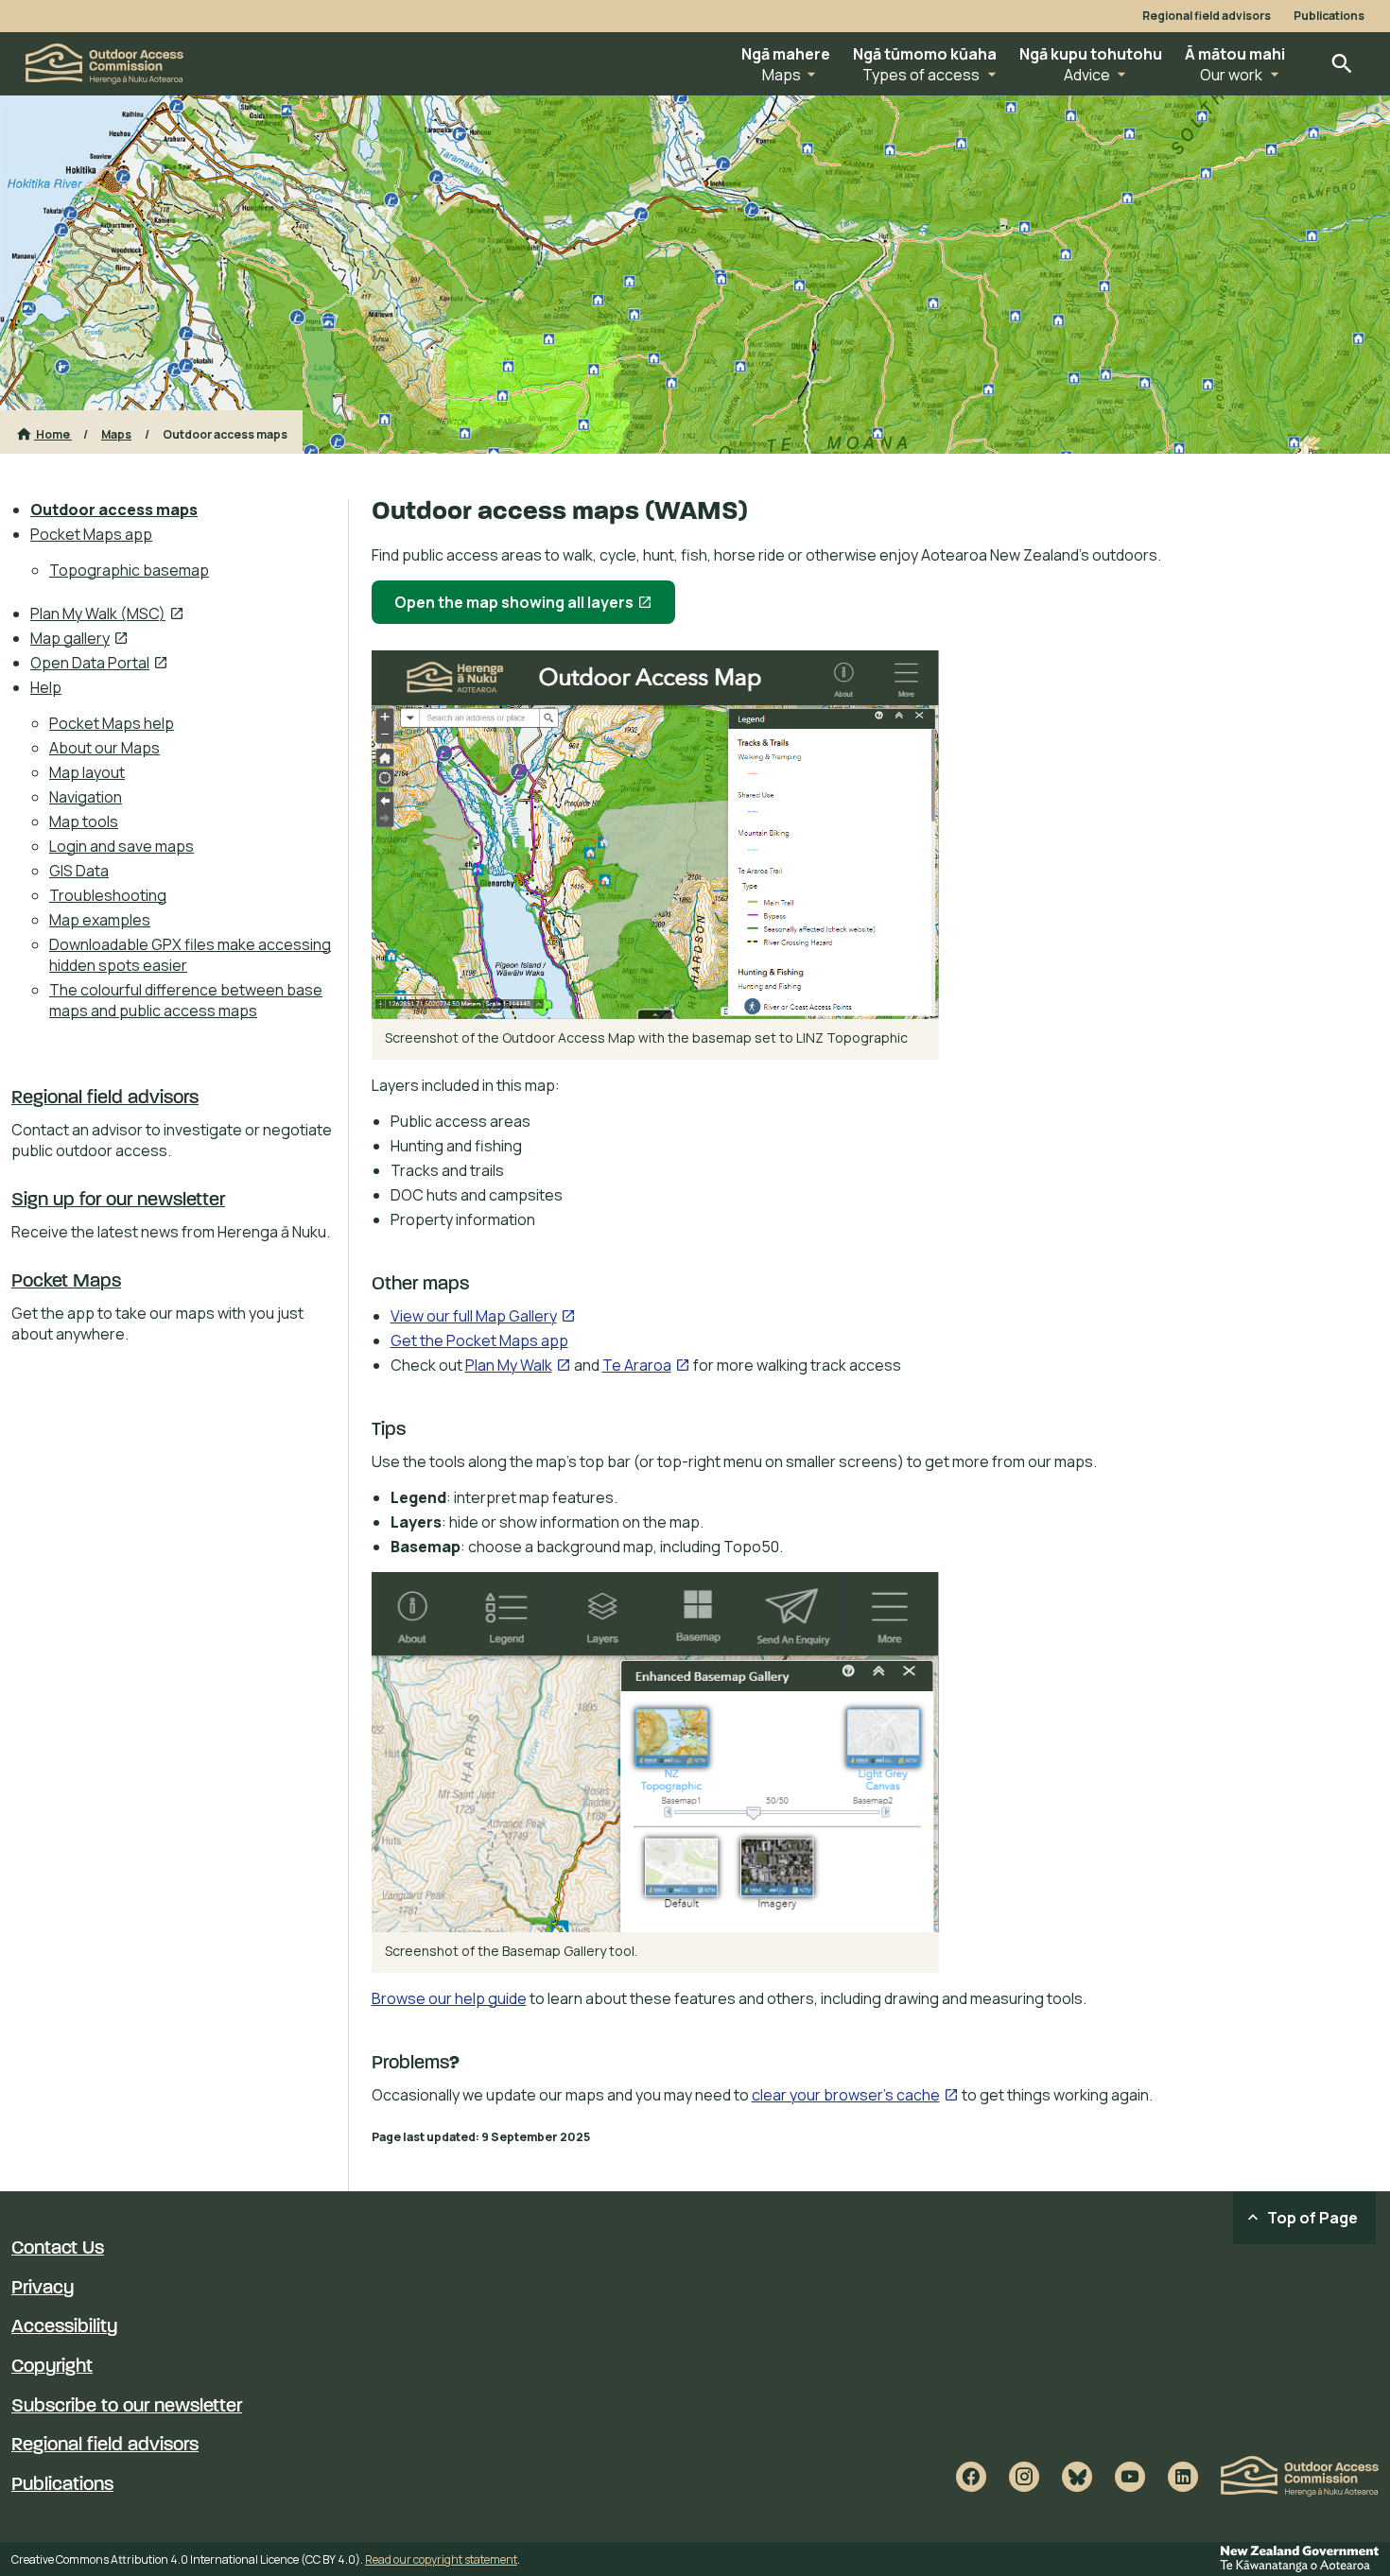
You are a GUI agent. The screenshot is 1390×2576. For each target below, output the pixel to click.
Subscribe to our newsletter (127, 2407)
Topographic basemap (129, 570)
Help (46, 687)
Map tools (84, 821)
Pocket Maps (66, 1282)
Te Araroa (646, 1365)
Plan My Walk (518, 1365)
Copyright (52, 2367)
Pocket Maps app (91, 534)
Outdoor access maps (114, 510)
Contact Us (58, 2249)
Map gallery (79, 638)
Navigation (86, 797)
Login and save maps (122, 846)
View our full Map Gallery (483, 1316)
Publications (1329, 16)
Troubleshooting (108, 895)
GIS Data (79, 871)
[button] (786, 64)
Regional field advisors (1207, 16)
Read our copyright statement (441, 2559)
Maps (116, 434)
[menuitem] (183, 510)
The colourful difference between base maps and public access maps (186, 1000)
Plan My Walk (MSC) (107, 614)
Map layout (87, 772)
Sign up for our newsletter (118, 1201)
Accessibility (64, 2327)
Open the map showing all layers (535, 607)
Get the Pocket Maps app (479, 1340)
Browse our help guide (449, 1998)
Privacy (43, 2289)
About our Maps (104, 748)
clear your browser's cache (855, 2095)
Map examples (100, 920)
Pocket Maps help (112, 723)
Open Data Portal (99, 663)
